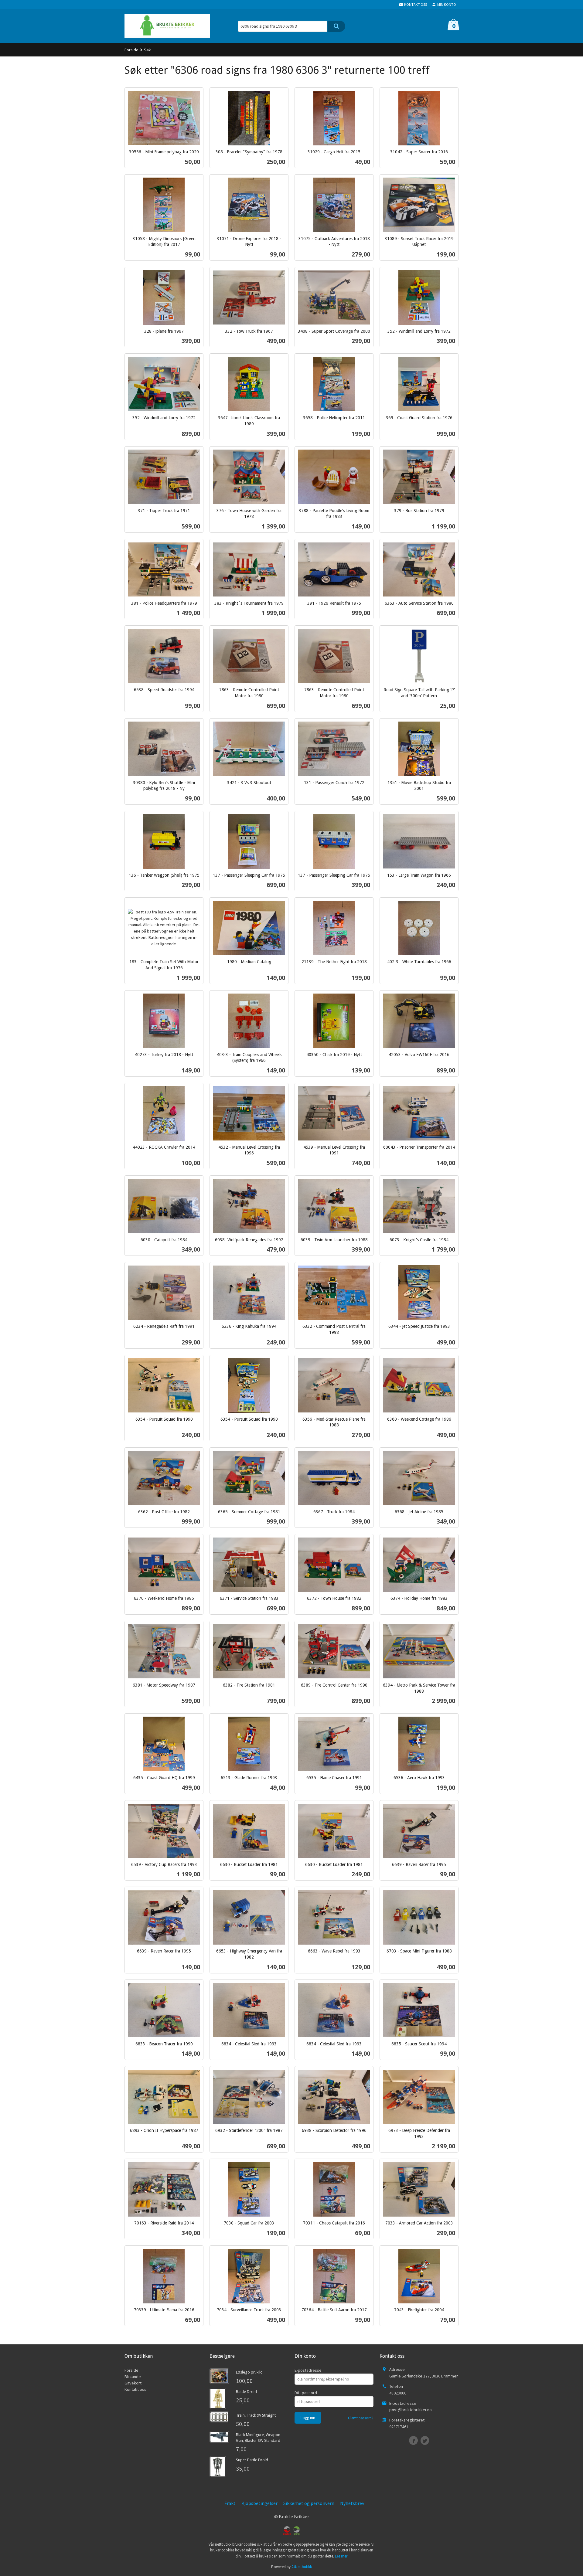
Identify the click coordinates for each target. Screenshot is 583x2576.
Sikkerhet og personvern (309, 2503)
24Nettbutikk (302, 2567)
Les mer (341, 2556)
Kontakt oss (135, 2389)
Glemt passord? (361, 2418)
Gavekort (133, 2383)
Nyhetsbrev (352, 2503)
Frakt (230, 2503)
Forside (131, 50)
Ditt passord (306, 2393)
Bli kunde (133, 2377)
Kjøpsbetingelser (259, 2503)
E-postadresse (308, 2370)
